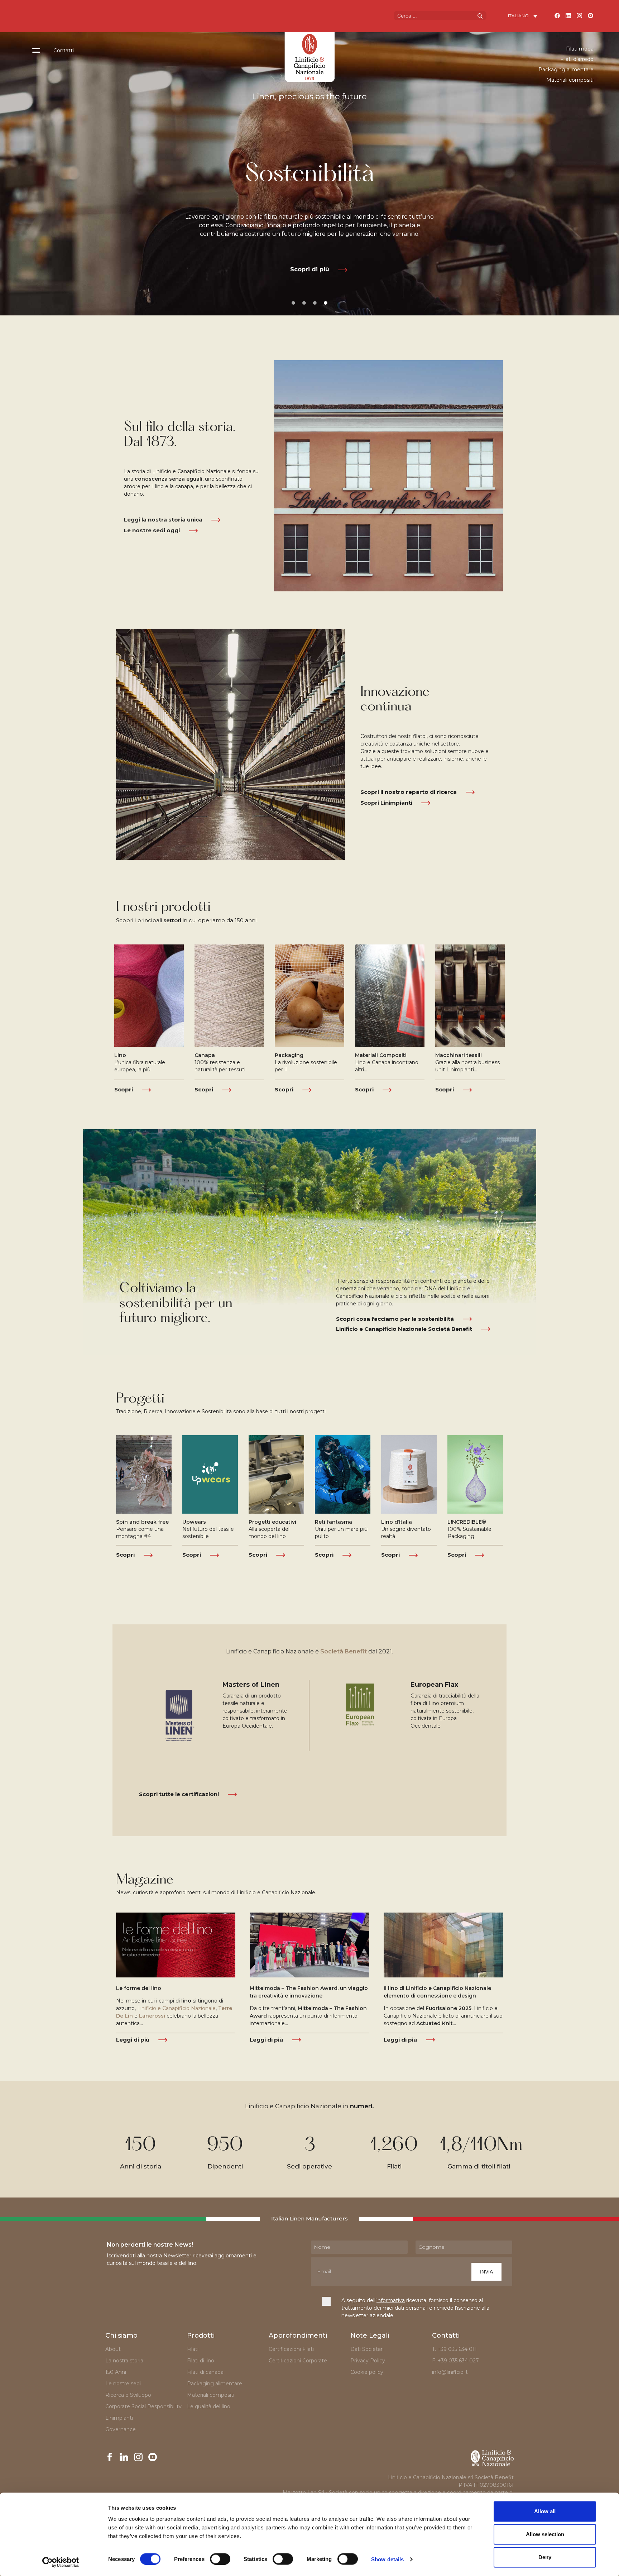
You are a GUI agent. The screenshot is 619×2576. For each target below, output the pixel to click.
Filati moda (580, 49)
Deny (545, 2557)
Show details (387, 2559)
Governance (121, 2429)
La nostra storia (124, 2361)
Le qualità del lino (209, 2406)
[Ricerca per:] (440, 15)
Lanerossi (152, 2016)
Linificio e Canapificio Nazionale (176, 2008)
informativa (391, 2300)
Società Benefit (344, 1651)
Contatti (64, 51)
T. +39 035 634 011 (454, 2349)
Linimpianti (119, 2418)
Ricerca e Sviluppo (128, 2395)
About (113, 2349)
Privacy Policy (368, 2361)
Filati (193, 2349)
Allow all (545, 2511)
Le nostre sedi (123, 2384)
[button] (310, 270)
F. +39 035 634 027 (455, 2361)
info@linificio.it (450, 2372)
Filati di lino (201, 2361)
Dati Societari (367, 2349)
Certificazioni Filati (291, 2349)
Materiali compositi (570, 80)
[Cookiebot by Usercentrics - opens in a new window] (61, 2562)
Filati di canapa (205, 2372)
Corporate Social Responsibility (143, 2406)
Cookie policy (367, 2372)
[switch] (220, 2559)
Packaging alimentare (566, 70)
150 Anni (116, 2372)
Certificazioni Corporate (299, 2361)
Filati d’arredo (577, 59)
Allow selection (545, 2534)
